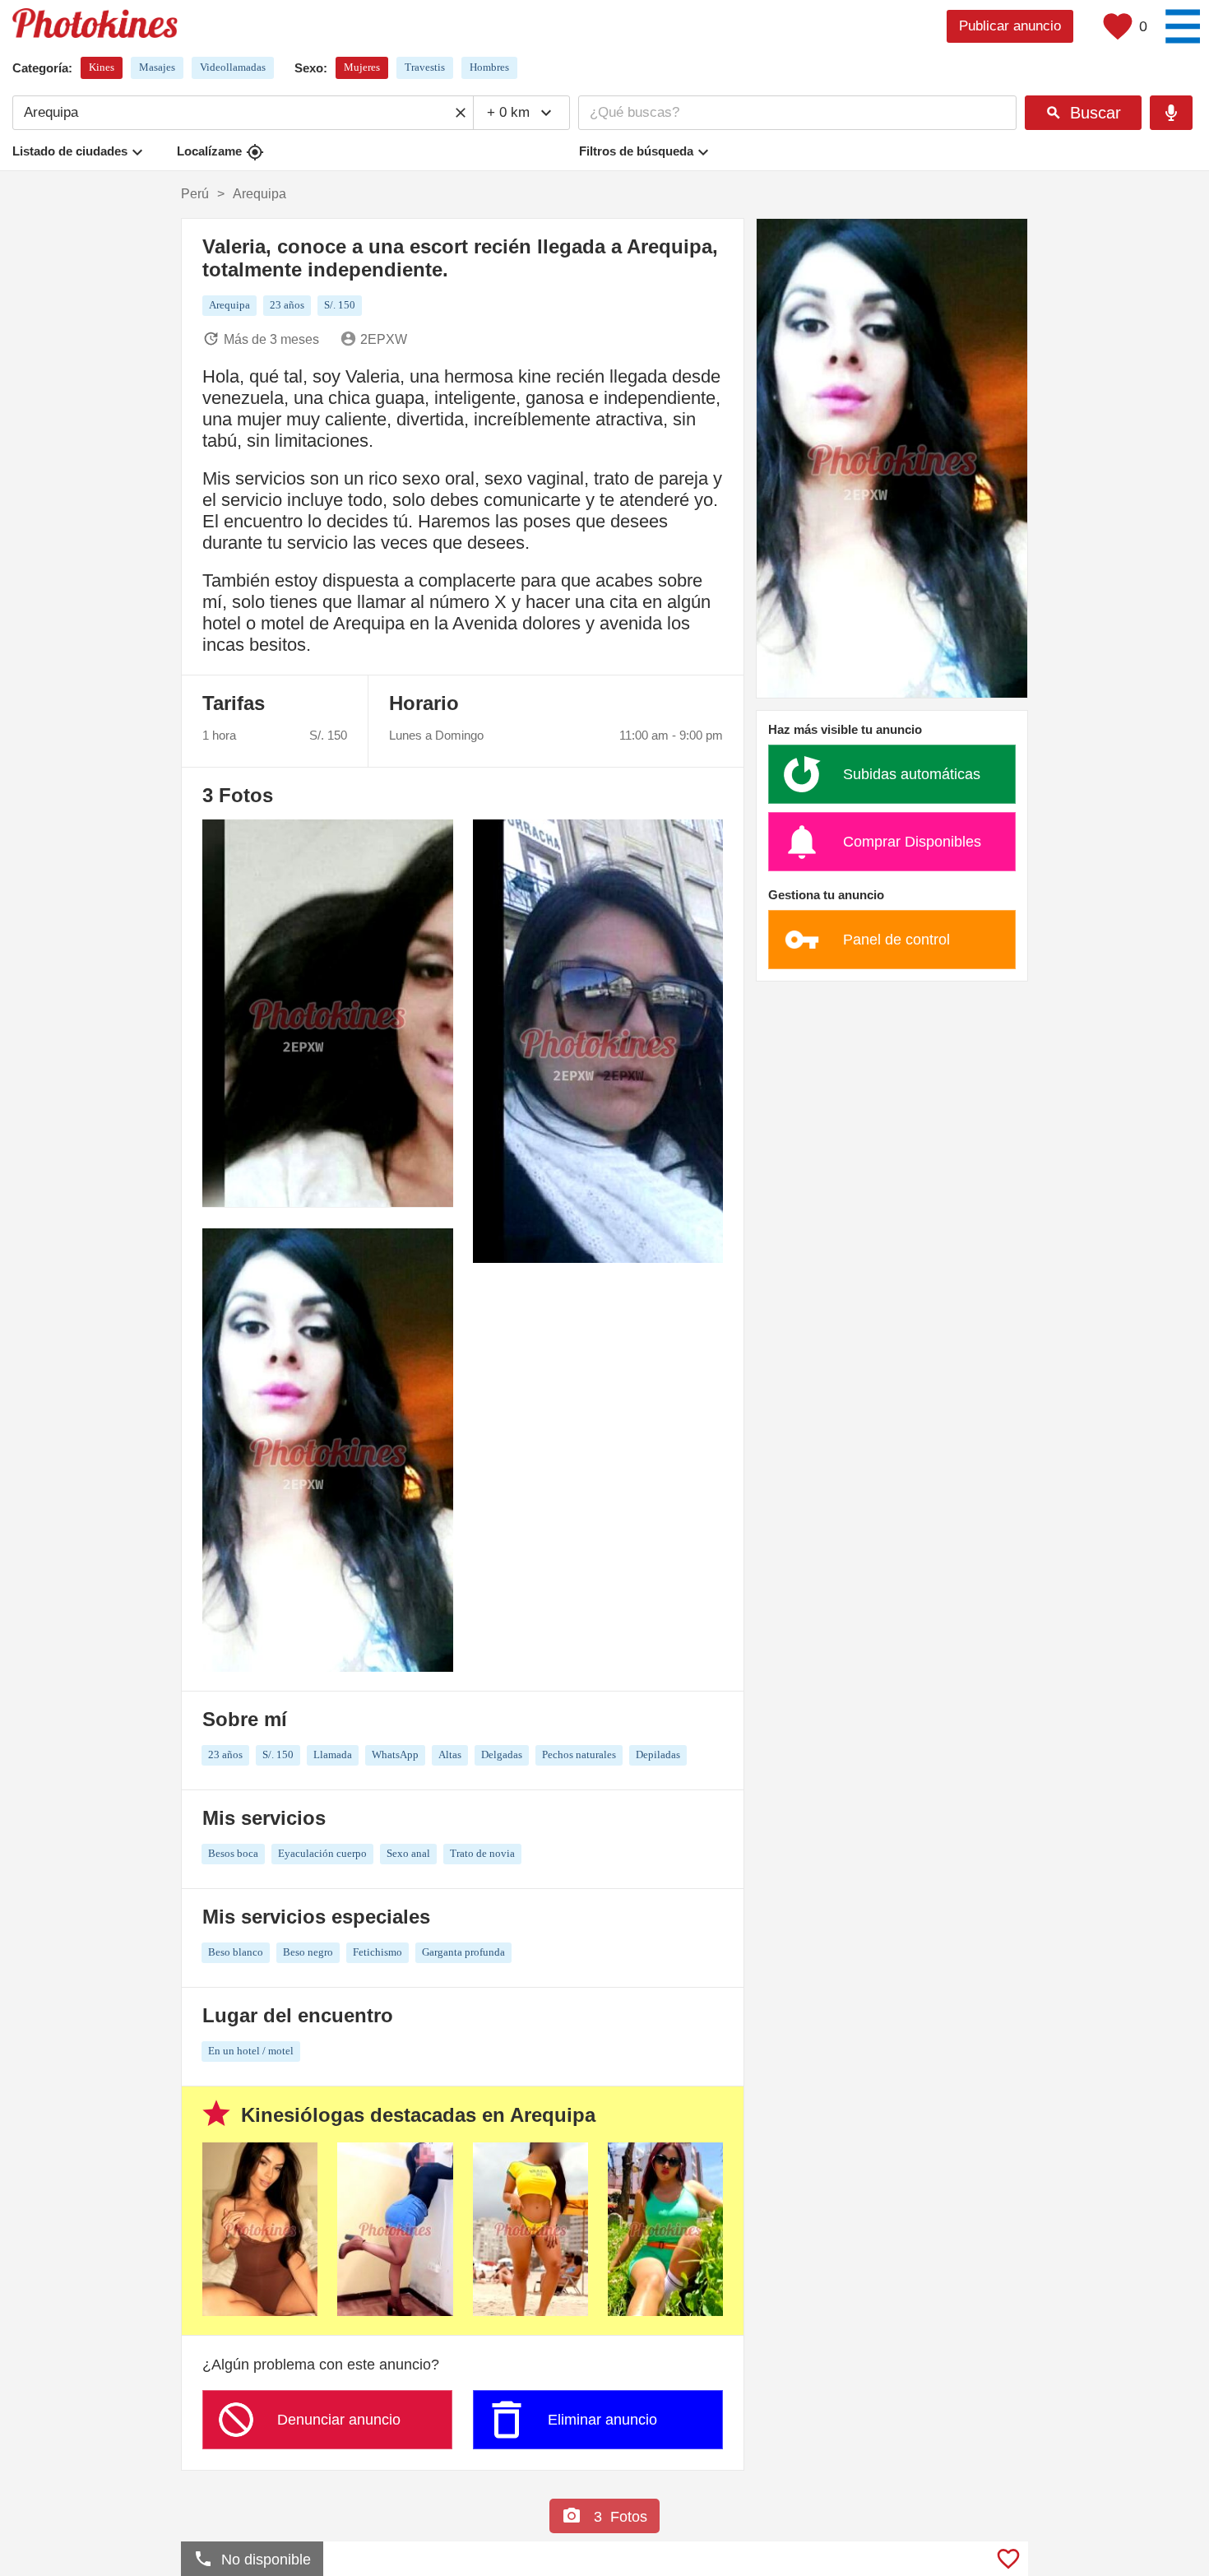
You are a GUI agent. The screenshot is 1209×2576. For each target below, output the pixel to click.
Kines (102, 67)
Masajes (157, 67)
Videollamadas (233, 67)
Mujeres (362, 67)
